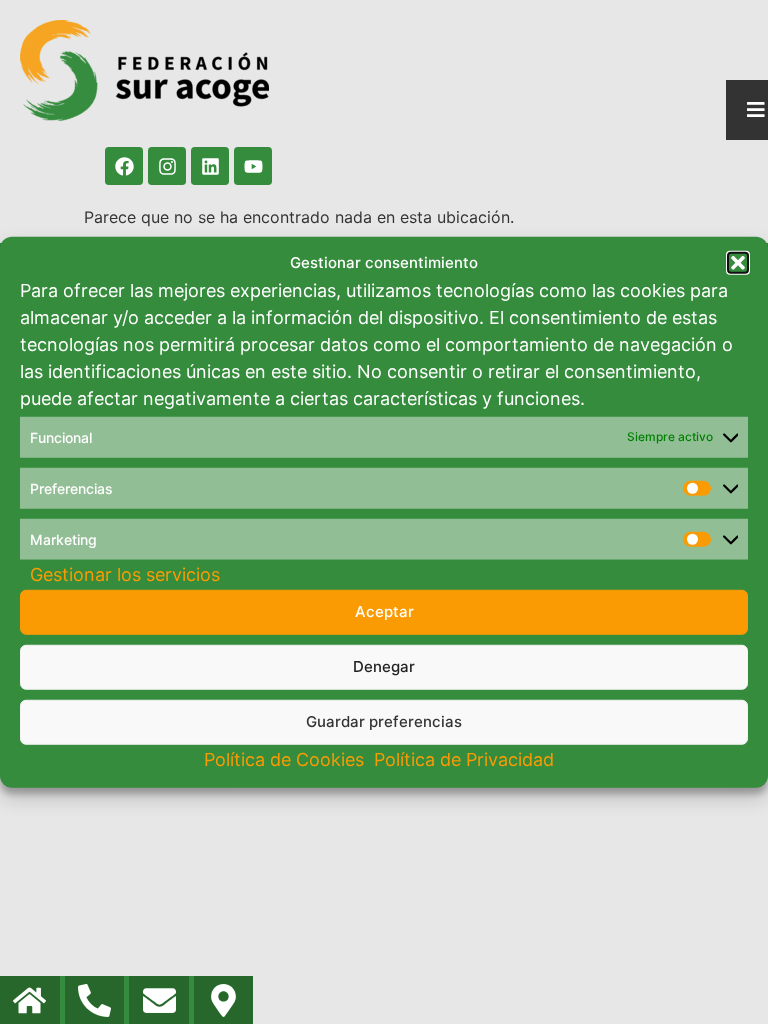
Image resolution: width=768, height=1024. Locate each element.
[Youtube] (253, 166)
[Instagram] (167, 166)
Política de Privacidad (464, 758)
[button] (738, 263)
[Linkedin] (210, 166)
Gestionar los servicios (125, 573)
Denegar (384, 666)
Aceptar (384, 611)
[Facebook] (124, 166)
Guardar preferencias (384, 721)
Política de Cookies (284, 758)
